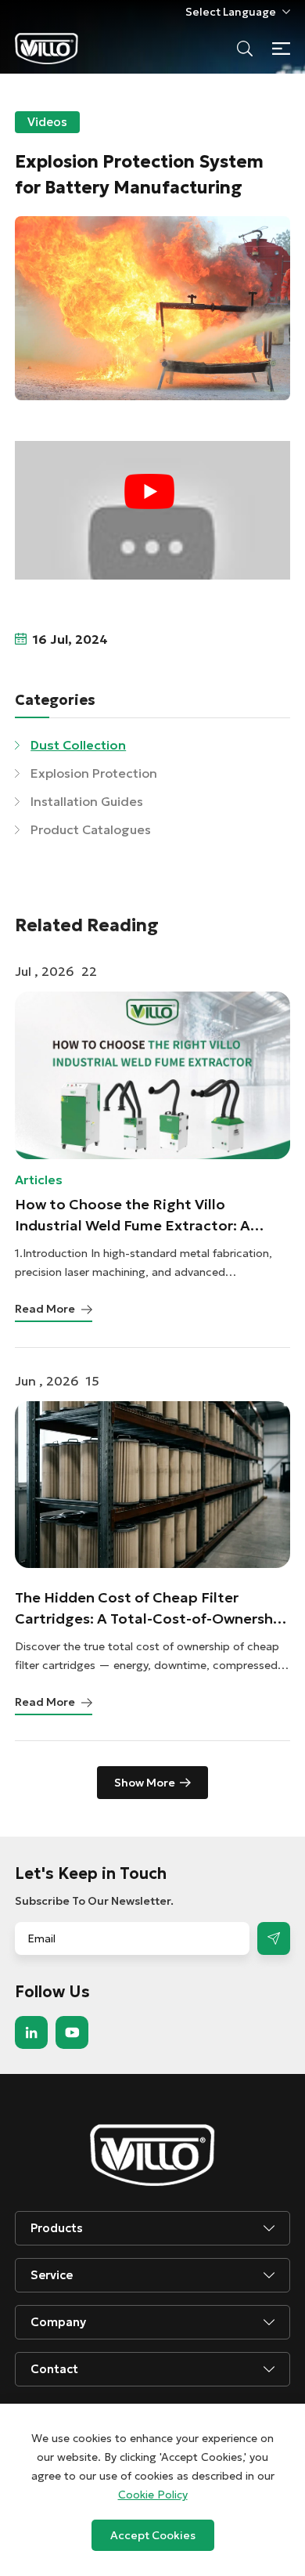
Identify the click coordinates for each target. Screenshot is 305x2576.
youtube (72, 2032)
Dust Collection (78, 745)
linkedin (31, 2032)
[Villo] (47, 49)
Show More (145, 1783)
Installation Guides (87, 801)
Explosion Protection (94, 773)
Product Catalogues (91, 829)
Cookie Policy (153, 2495)
